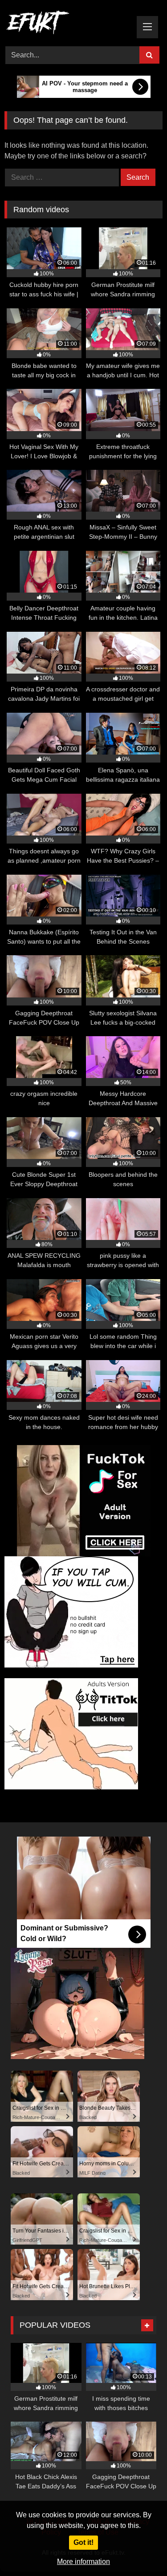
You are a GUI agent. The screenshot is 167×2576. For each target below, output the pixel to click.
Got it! (83, 2542)
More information (83, 2562)
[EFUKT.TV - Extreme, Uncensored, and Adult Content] (69, 24)
